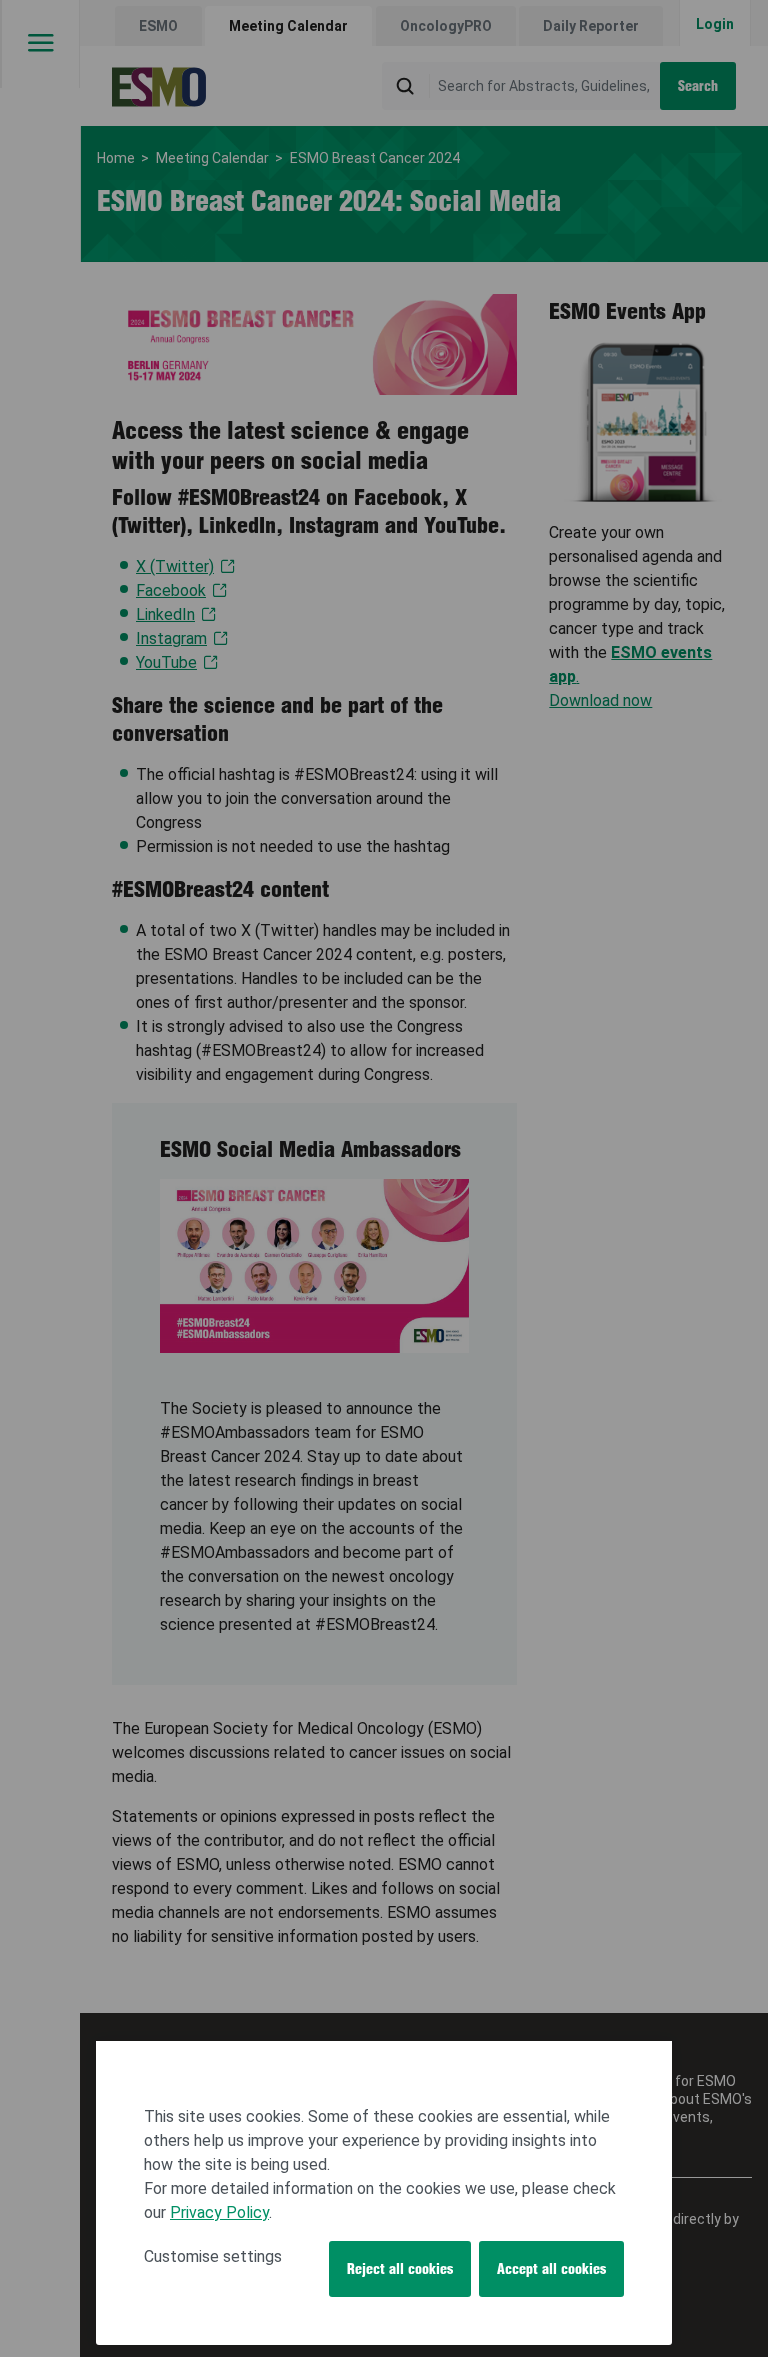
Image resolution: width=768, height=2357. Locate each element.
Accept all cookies (551, 2269)
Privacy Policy (219, 2212)
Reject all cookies (400, 2269)
